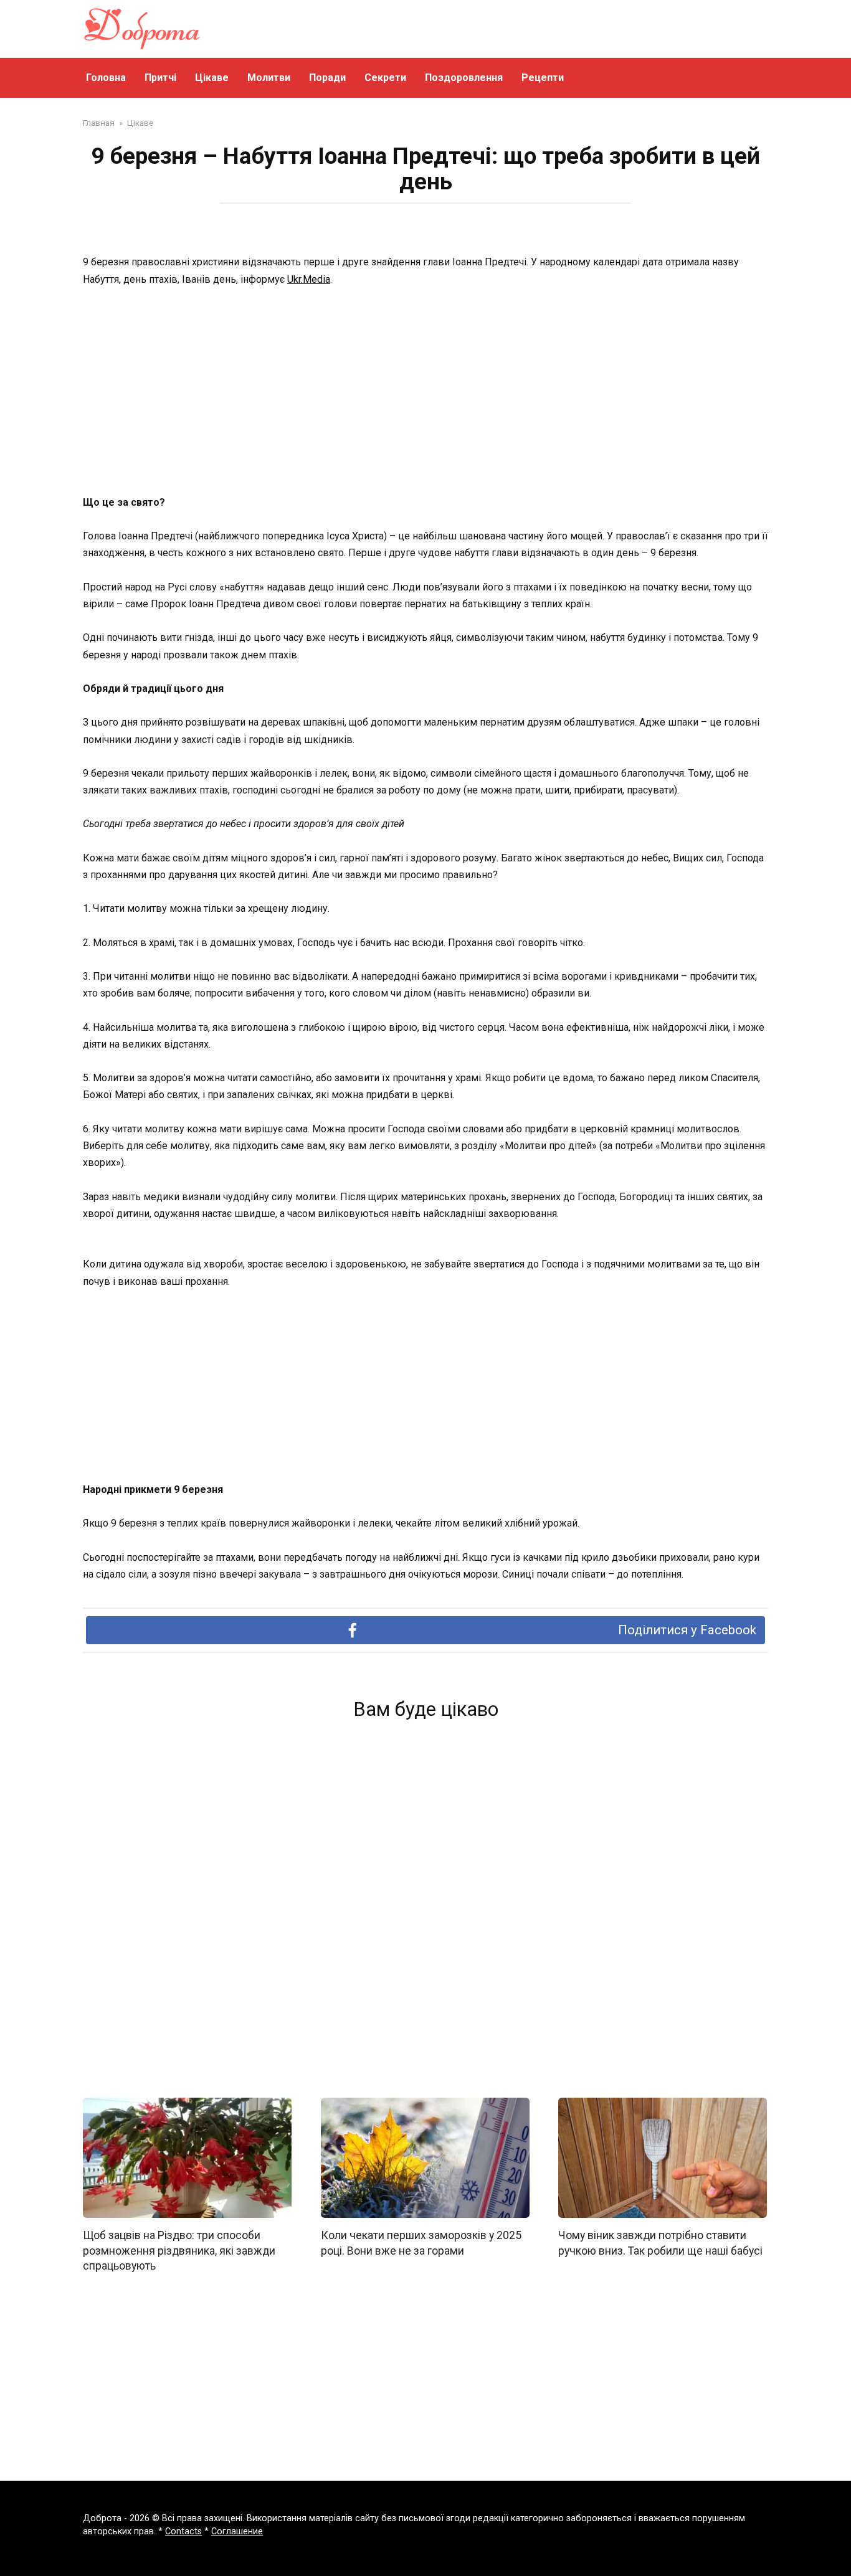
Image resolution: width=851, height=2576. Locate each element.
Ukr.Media (309, 279)
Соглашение (237, 2531)
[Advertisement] (425, 392)
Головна (106, 78)
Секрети (385, 78)
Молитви (269, 78)
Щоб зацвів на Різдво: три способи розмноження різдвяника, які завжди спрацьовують (179, 2251)
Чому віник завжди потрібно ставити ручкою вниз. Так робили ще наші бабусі (660, 2243)
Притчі (160, 78)
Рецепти (543, 78)
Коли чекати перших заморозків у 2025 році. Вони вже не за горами (421, 2243)
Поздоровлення (464, 78)
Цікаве (212, 78)
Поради (327, 78)
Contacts (183, 2531)
